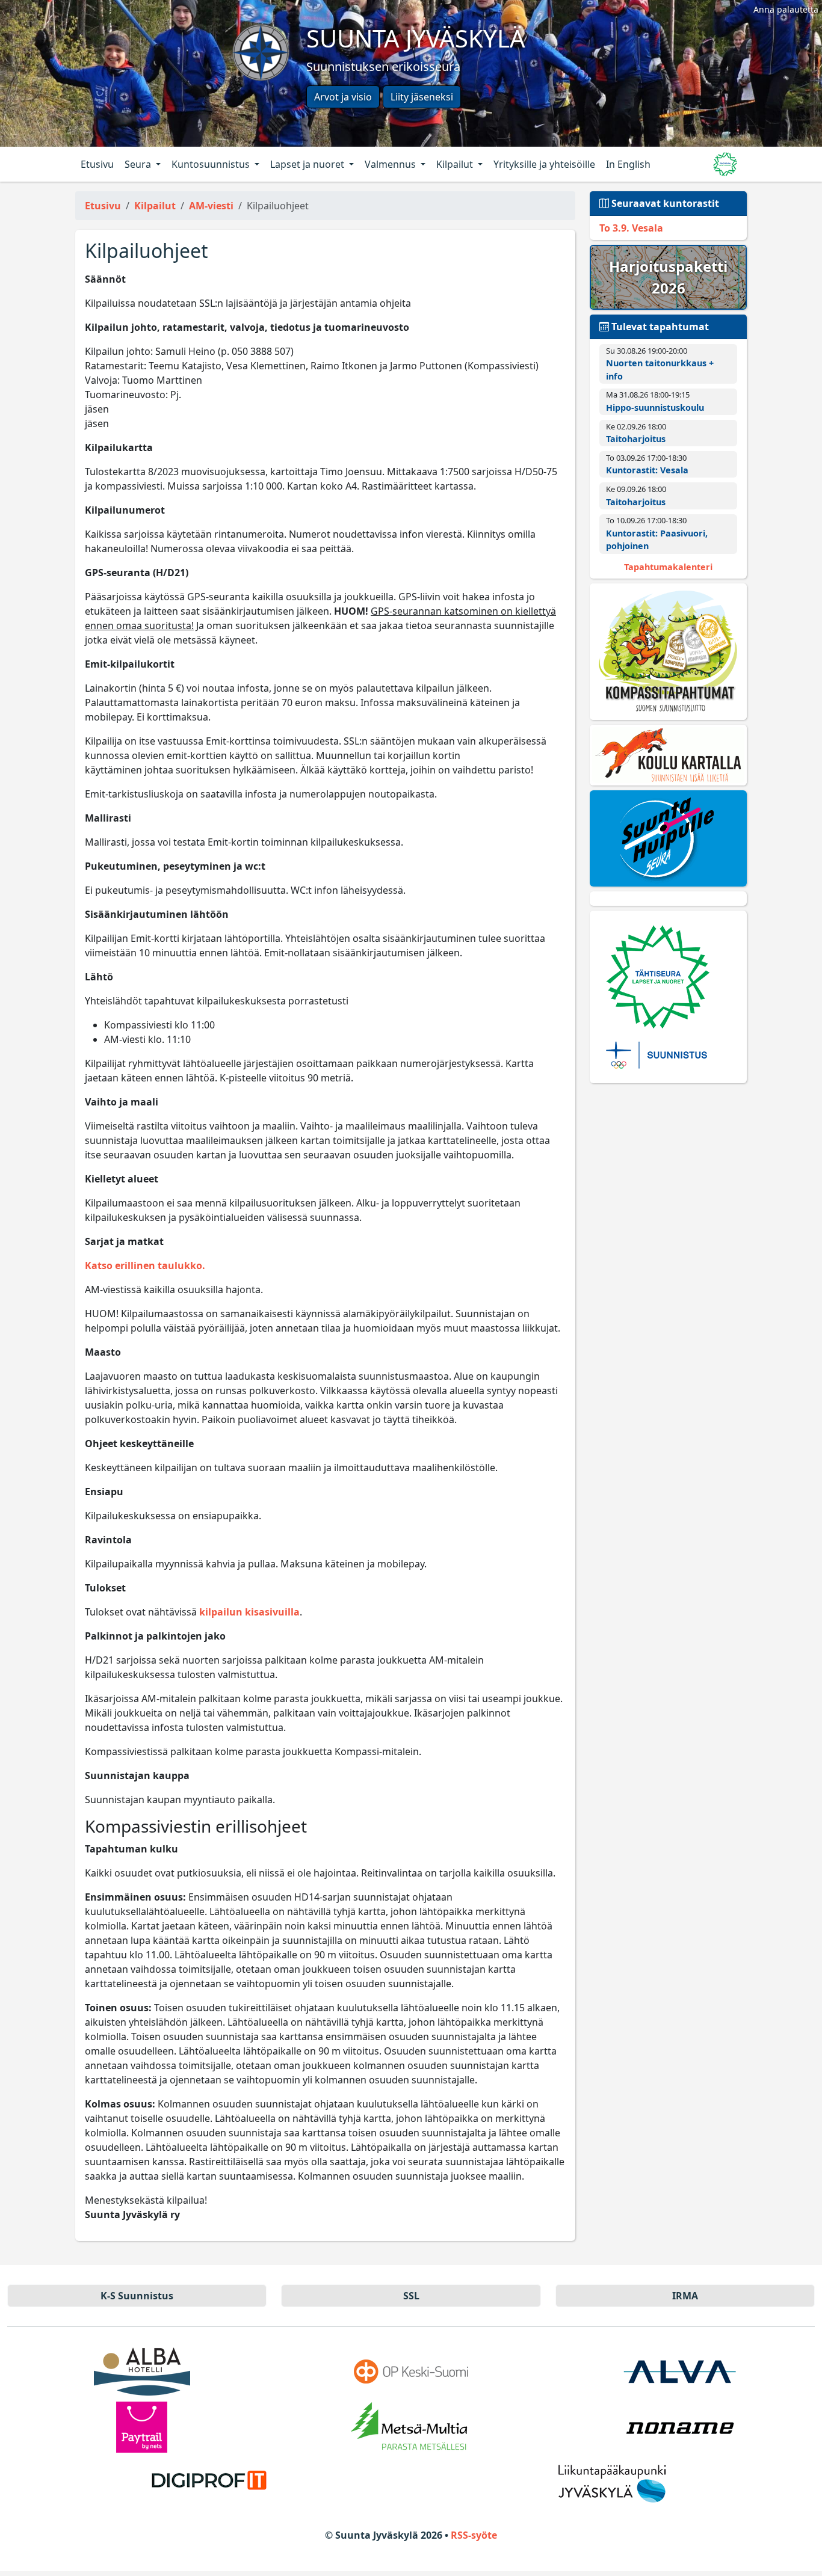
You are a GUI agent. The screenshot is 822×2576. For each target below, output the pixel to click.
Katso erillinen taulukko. (145, 1265)
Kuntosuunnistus (212, 164)
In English (628, 164)
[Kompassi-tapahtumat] (668, 652)
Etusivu (97, 164)
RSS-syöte (474, 2535)
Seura (139, 164)
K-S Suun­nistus (137, 2296)
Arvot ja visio (343, 97)
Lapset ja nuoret (308, 164)
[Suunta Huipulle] (668, 838)
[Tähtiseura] (668, 997)
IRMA (685, 2296)
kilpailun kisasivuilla (249, 1612)
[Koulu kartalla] (668, 755)
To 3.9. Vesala (631, 228)
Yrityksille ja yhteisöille (544, 164)
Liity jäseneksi (422, 97)
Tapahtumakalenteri (668, 567)
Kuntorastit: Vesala (647, 470)
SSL (411, 2296)
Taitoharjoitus (636, 439)
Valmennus (391, 164)
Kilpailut (456, 164)
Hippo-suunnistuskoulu (655, 407)
